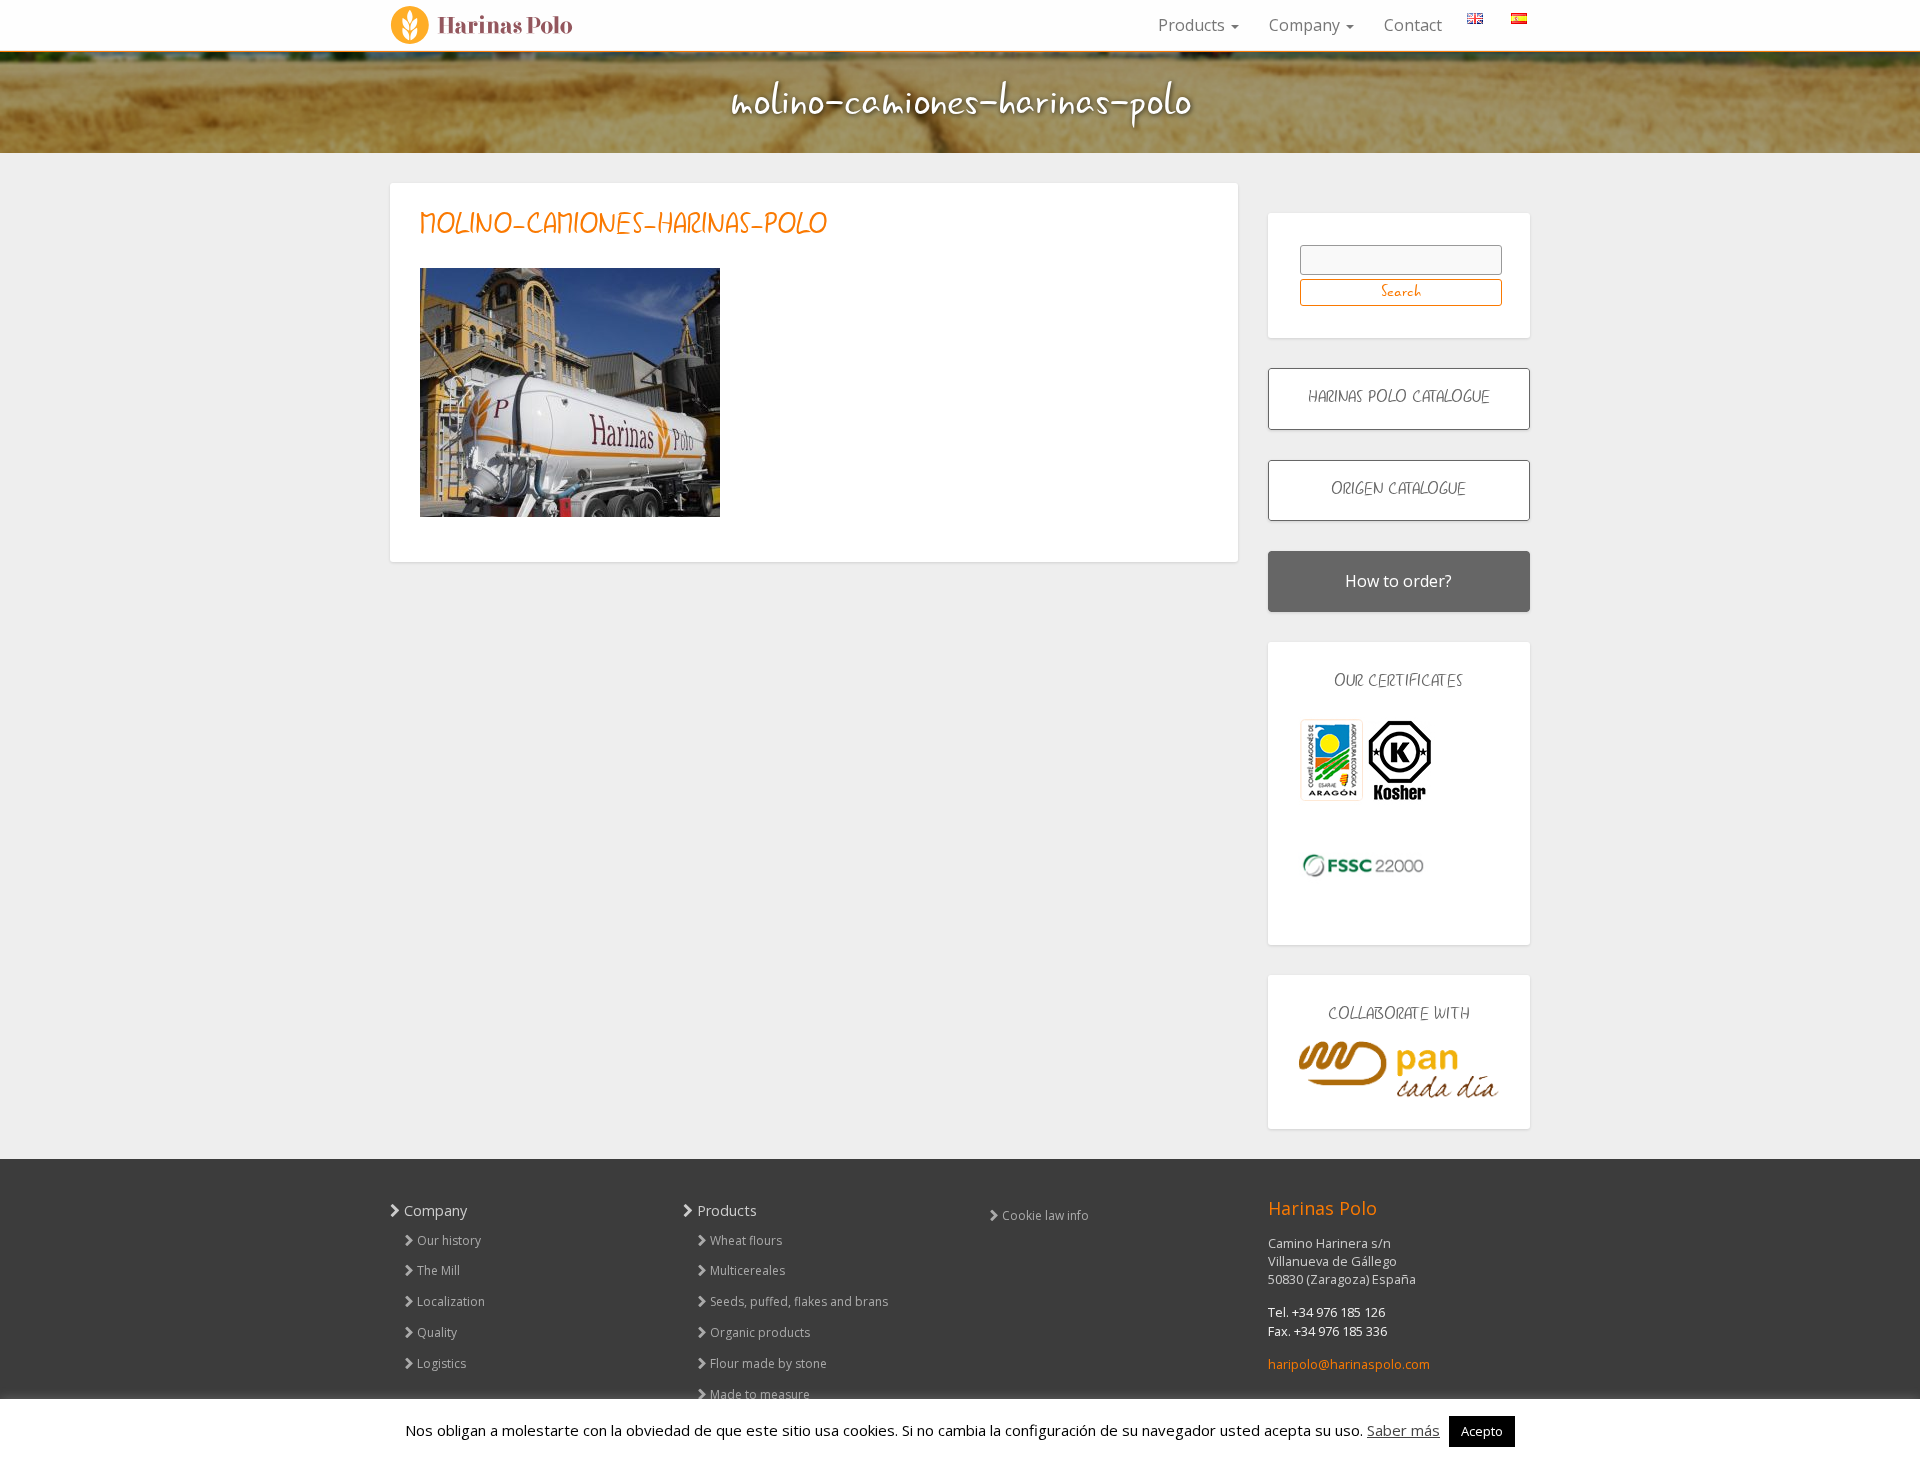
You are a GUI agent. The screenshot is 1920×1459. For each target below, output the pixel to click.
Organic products (760, 1332)
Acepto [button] (1482, 1431)
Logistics (441, 1363)
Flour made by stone (768, 1363)
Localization (451, 1301)
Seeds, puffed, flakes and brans (799, 1301)
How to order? (1398, 581)
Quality (437, 1332)
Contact (1413, 25)
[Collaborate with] (1399, 1069)
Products (1193, 25)
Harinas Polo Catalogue (1399, 398)
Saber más (1403, 1430)
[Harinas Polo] (490, 25)
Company (1306, 25)
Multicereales (747, 1270)
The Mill (438, 1270)
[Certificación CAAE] (1331, 760)
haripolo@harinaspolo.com (1349, 1364)
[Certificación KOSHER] (1400, 760)
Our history (449, 1240)
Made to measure (760, 1394)
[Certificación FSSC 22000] (1363, 864)
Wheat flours (746, 1240)
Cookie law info (1045, 1215)
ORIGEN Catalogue (1398, 490)
